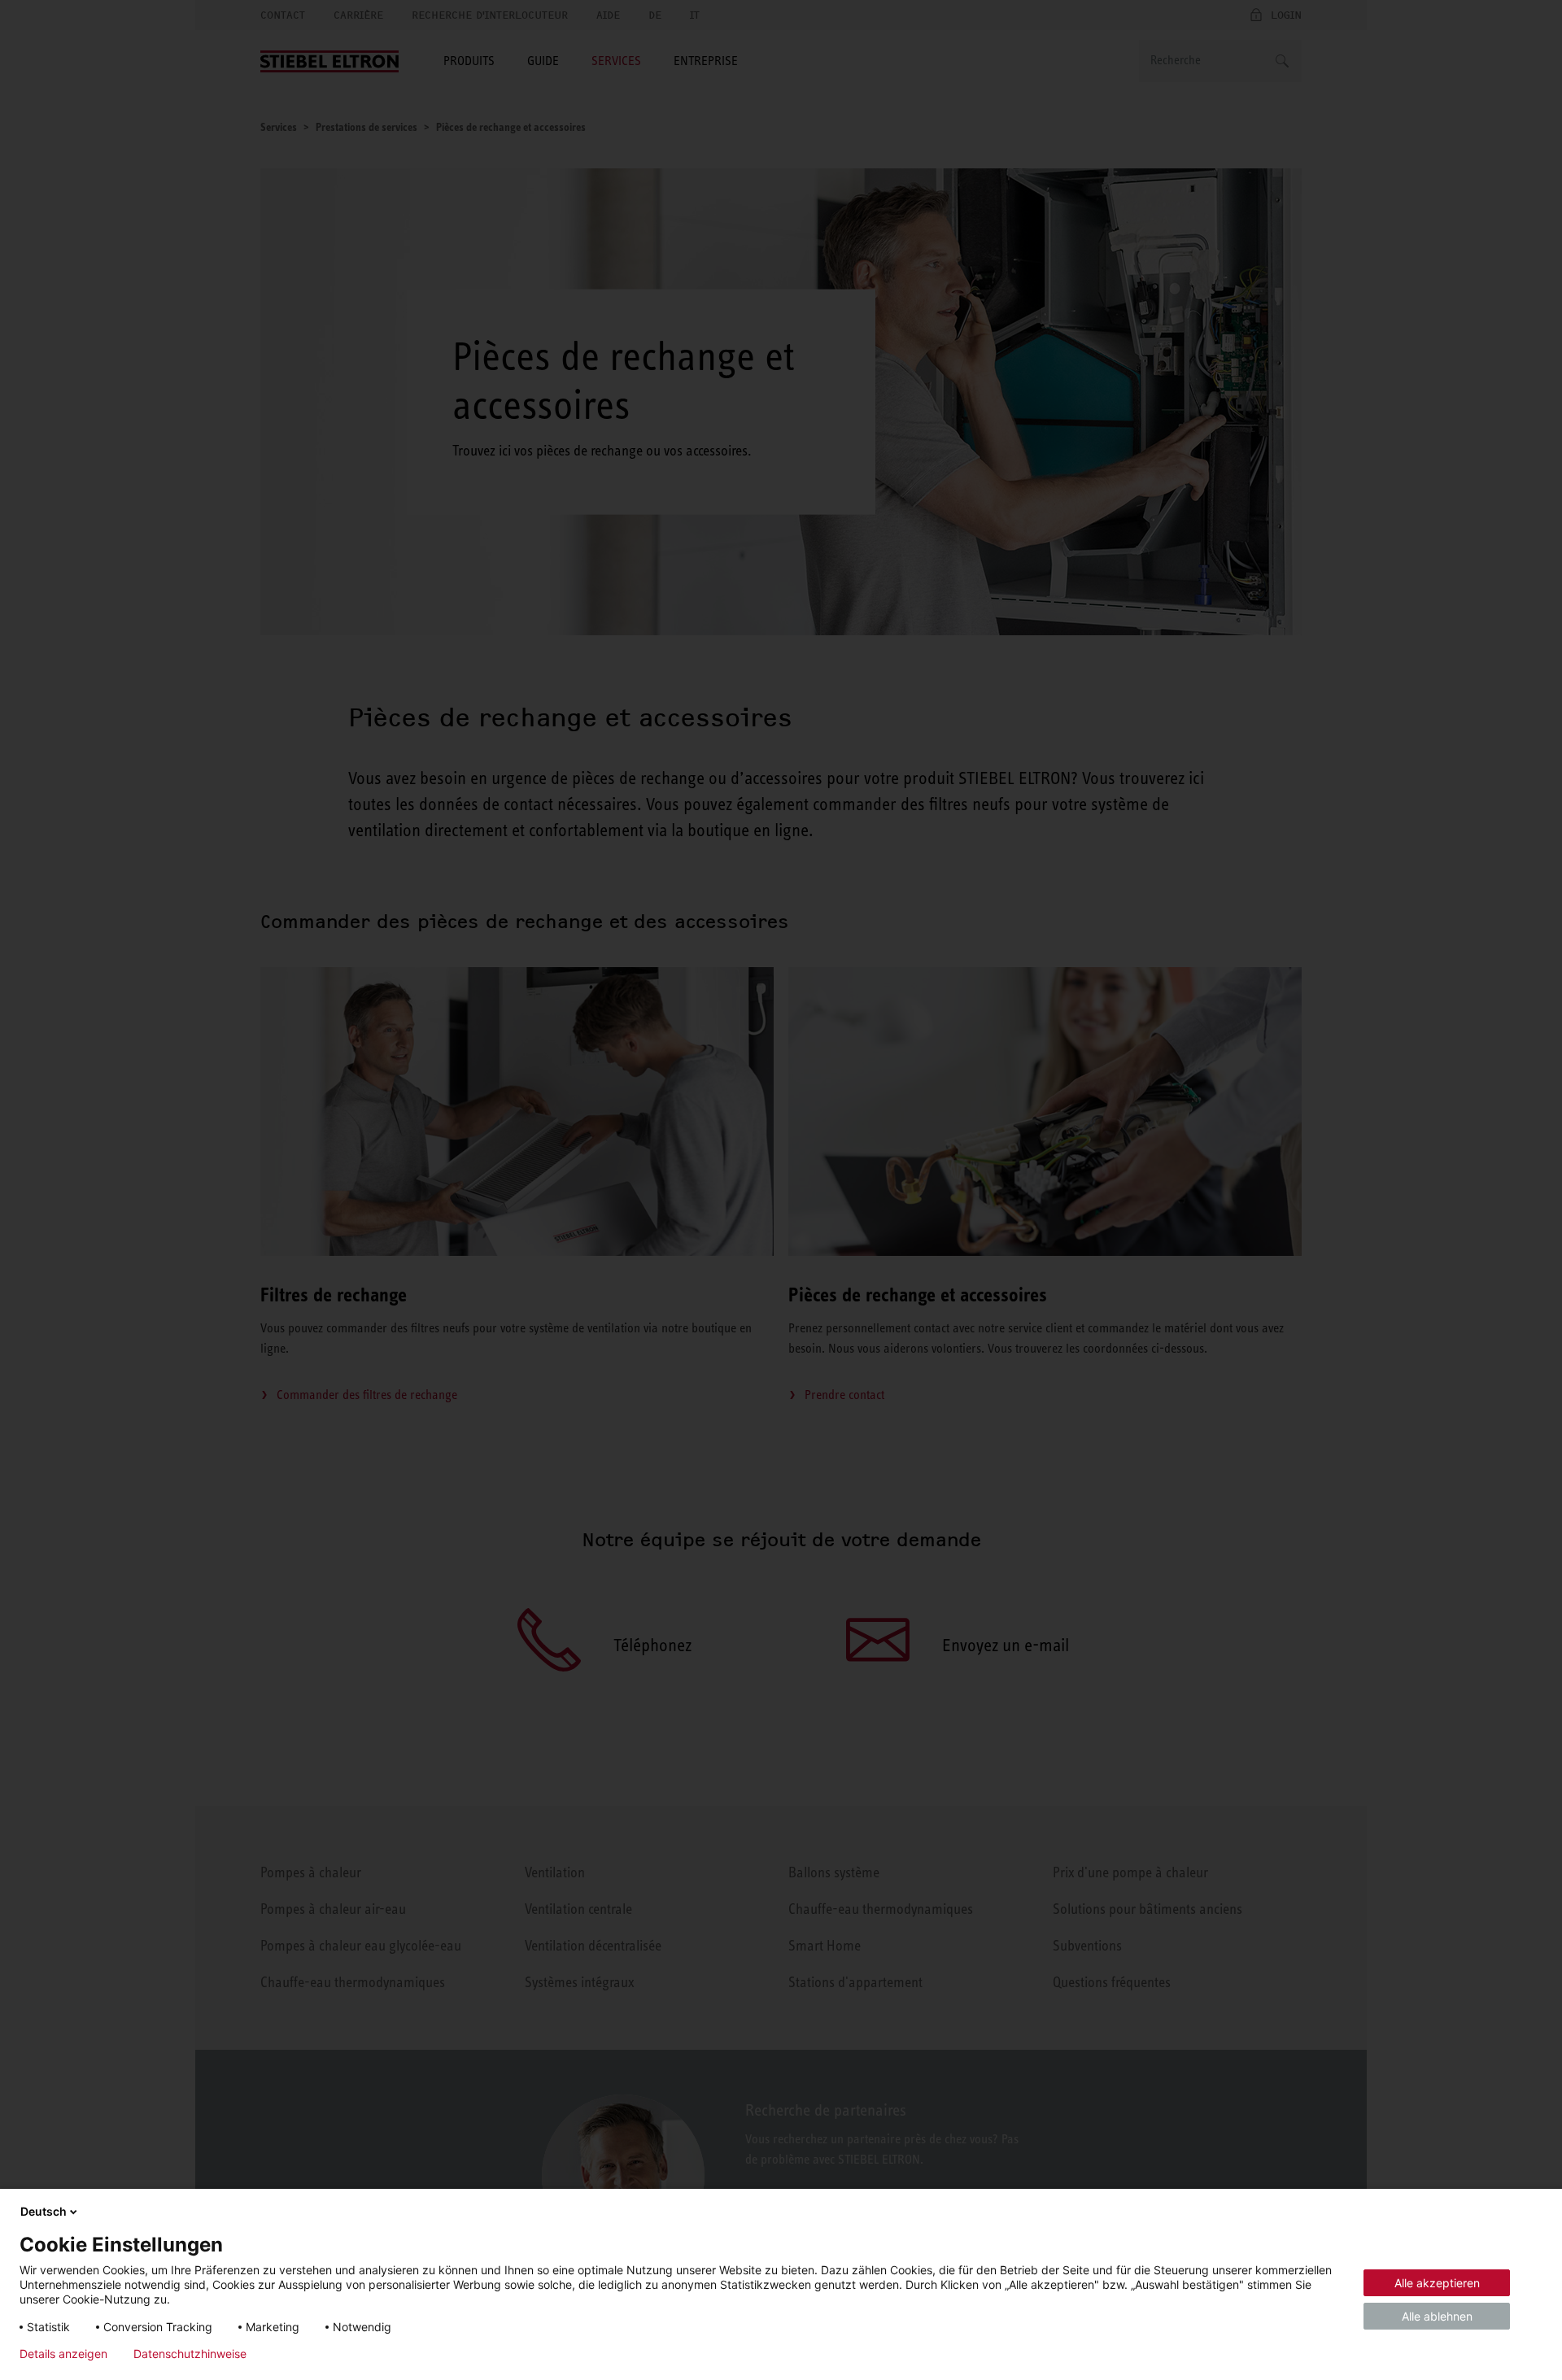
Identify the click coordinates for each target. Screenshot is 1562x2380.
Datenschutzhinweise (190, 2354)
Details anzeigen (63, 2354)
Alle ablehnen (1437, 2316)
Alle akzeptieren (1437, 2283)
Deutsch (44, 2211)
